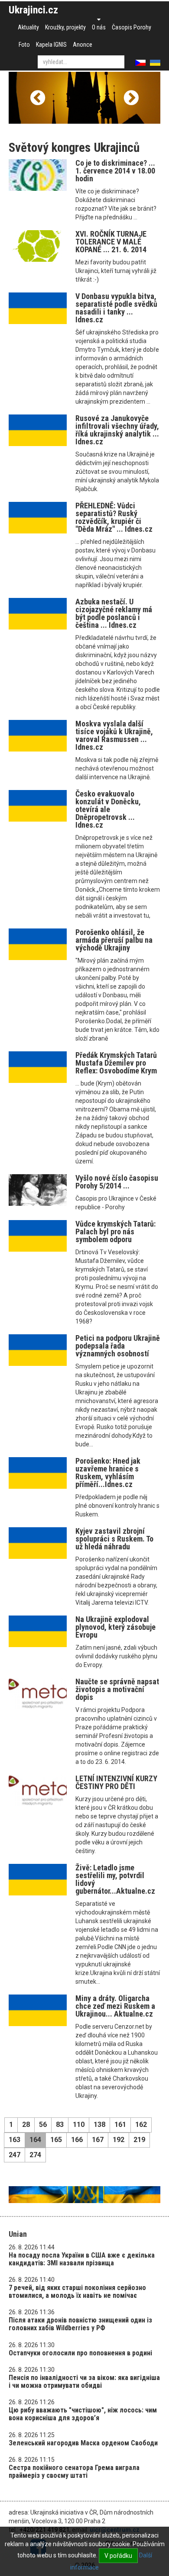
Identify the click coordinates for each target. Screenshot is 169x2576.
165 (56, 2140)
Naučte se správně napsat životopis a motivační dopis (117, 1689)
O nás (99, 27)
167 (98, 2140)
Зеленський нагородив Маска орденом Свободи (83, 2443)
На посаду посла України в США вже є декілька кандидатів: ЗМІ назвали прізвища (82, 2259)
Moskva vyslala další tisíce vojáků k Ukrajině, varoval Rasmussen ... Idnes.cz (114, 735)
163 (15, 2140)
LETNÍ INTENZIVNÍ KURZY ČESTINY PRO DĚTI (116, 1782)
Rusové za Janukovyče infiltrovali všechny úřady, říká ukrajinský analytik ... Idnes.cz (117, 430)
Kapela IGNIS (51, 45)
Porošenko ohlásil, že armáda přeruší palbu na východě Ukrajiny (114, 940)
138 (99, 2125)
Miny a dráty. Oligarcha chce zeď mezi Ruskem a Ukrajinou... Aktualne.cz (115, 2006)
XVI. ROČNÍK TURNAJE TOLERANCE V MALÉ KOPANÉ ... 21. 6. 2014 (111, 242)
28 (26, 2125)
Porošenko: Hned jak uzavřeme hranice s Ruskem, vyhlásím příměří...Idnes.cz (108, 1473)
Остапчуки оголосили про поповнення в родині (80, 2353)
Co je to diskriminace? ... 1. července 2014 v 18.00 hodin (115, 171)
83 (60, 2125)
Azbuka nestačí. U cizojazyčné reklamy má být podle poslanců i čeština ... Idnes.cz (114, 613)
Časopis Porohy (132, 27)
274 (35, 2155)
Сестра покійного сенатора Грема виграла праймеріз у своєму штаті (74, 2472)
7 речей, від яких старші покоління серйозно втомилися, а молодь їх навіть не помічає (77, 2292)
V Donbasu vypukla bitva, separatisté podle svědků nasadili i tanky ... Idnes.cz (116, 308)
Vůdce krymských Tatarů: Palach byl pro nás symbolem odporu (115, 1232)
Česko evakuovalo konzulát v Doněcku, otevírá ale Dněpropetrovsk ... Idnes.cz (108, 809)
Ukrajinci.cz (33, 10)
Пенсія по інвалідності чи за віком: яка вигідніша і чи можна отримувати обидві (84, 2382)
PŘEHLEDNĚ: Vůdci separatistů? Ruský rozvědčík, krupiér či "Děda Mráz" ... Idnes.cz (114, 517)
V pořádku (118, 2556)
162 (141, 2125)
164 (35, 2140)
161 (120, 2125)
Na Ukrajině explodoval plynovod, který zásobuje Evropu (115, 1627)
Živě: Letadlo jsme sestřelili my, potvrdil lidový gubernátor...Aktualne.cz (115, 1879)
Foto (24, 45)
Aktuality (28, 27)
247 (15, 2155)
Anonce (83, 45)
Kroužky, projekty (65, 27)
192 (119, 2140)
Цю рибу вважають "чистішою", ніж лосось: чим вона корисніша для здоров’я (83, 2414)
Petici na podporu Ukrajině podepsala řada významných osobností (118, 1346)
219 (139, 2140)
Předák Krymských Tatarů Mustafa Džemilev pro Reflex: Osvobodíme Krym (116, 1063)
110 (79, 2125)
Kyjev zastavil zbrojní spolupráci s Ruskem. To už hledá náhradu (114, 1539)
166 (77, 2140)
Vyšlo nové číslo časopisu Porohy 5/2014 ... (117, 1182)
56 (43, 2125)
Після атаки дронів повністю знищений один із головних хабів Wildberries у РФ (80, 2324)
